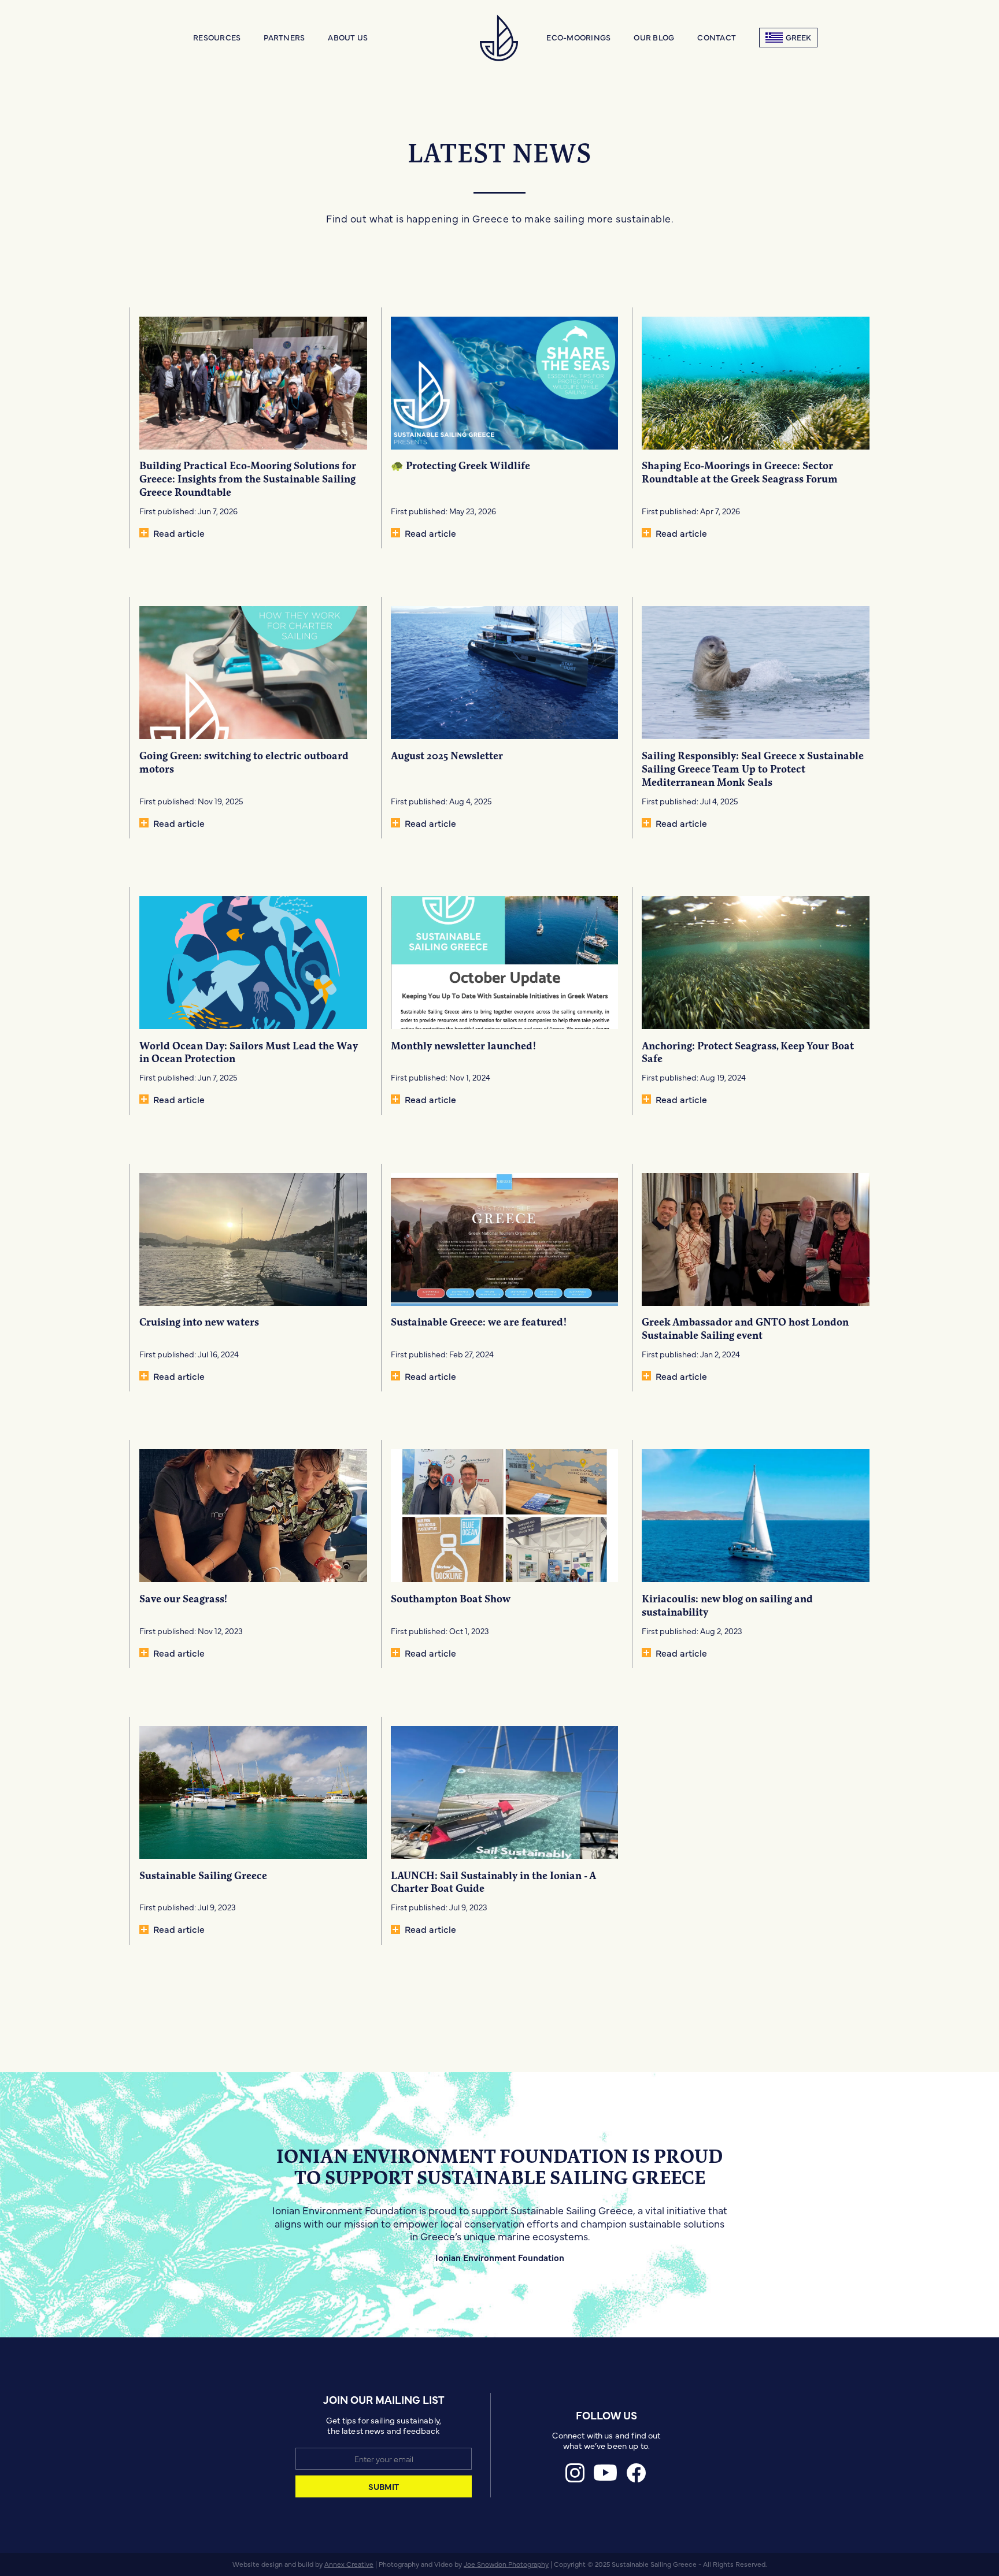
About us (348, 37)
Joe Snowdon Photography (506, 2564)
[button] (217, 38)
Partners (284, 37)
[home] (500, 38)
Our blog (654, 37)
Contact (717, 37)
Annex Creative (349, 2564)
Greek (798, 37)
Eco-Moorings (578, 37)
